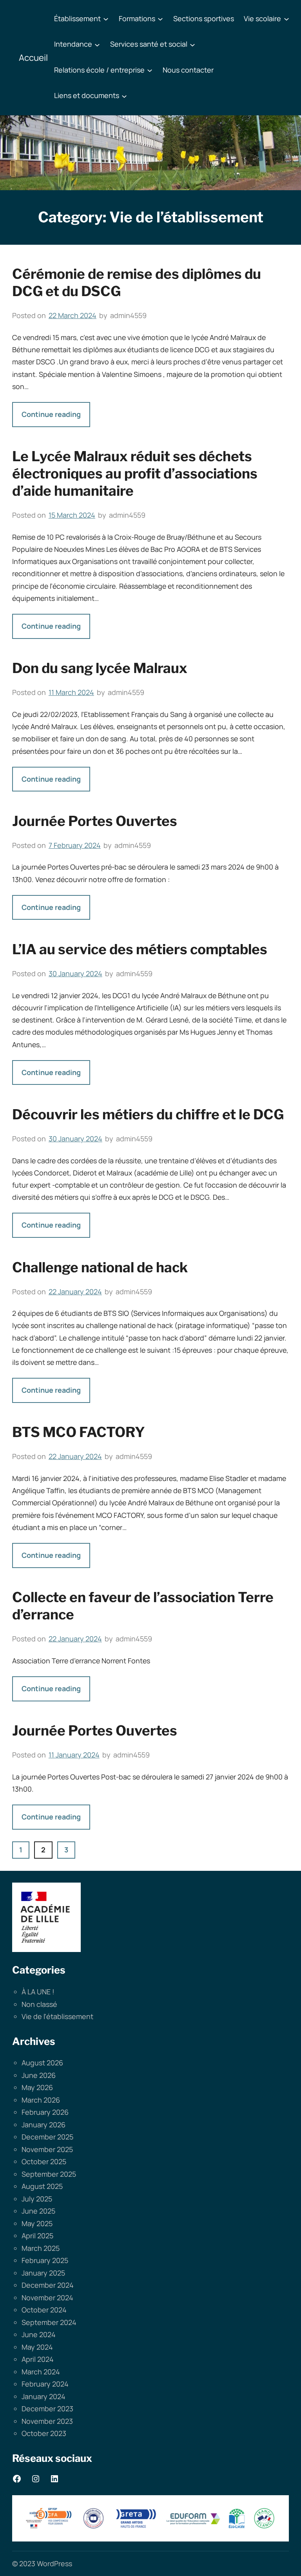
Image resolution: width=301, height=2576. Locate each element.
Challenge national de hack (100, 1267)
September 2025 (49, 2174)
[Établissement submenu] (106, 19)
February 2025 (45, 2260)
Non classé (39, 2004)
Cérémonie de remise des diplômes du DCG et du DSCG (137, 283)
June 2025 (38, 2211)
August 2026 (42, 2063)
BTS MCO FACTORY (79, 1432)
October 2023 (44, 2433)
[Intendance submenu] (97, 44)
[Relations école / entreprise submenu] (150, 70)
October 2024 (44, 2310)
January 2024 (44, 2396)
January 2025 (43, 2273)
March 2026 (41, 2100)
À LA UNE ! (38, 1992)
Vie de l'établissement (57, 2016)
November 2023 (47, 2421)
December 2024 (48, 2285)
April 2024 (38, 2359)
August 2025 (42, 2186)
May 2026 (37, 2087)
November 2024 (47, 2298)
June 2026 (39, 2075)
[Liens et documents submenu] (124, 96)
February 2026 (45, 2112)
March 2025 (41, 2248)
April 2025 (37, 2236)
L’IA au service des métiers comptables (140, 949)
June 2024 (39, 2334)
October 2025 (44, 2161)
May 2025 (37, 2223)
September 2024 (49, 2322)
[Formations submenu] (160, 19)
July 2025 (37, 2199)
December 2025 (47, 2137)
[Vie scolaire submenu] (286, 19)
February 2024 (45, 2384)
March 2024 (41, 2372)
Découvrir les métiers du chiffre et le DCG (148, 1114)
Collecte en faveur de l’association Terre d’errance (143, 1606)
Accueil (33, 58)
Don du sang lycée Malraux (100, 668)
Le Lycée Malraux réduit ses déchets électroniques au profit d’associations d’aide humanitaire (135, 474)
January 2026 (44, 2125)
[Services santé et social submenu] (192, 44)
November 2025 (47, 2149)
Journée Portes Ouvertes (95, 821)
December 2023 (47, 2409)
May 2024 (37, 2347)
